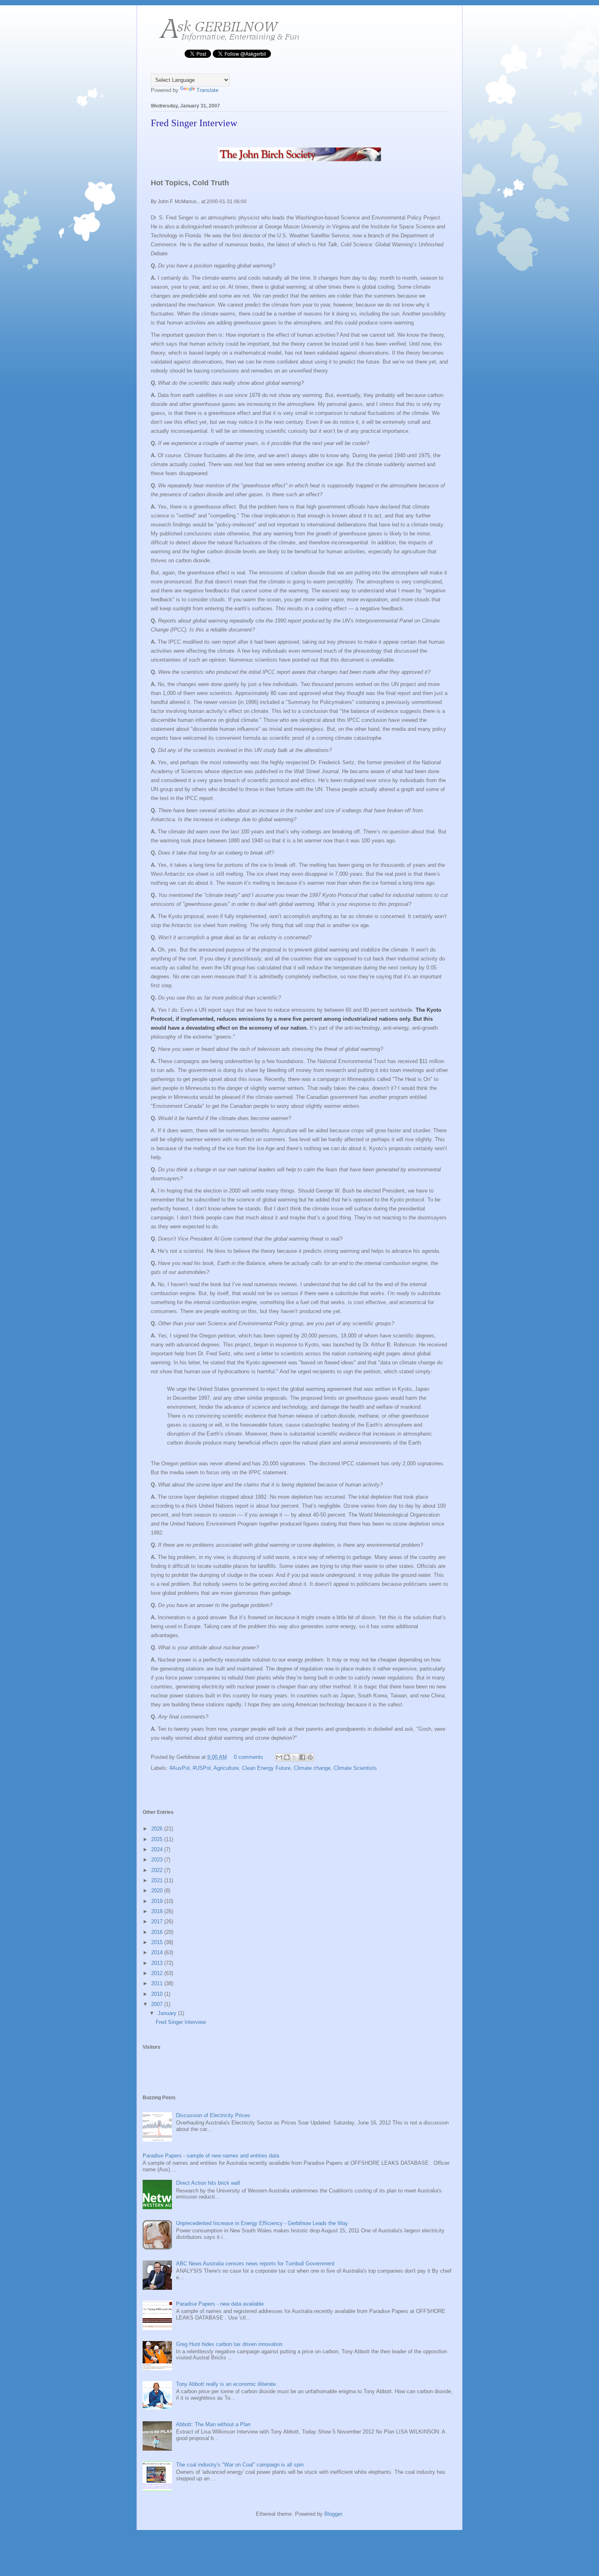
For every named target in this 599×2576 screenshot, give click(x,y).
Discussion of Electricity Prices (213, 2115)
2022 (158, 1870)
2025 (158, 1839)
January (168, 2013)
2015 (158, 1942)
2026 (158, 1829)
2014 (158, 1952)
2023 (158, 1860)
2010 (158, 1994)
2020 (158, 1891)
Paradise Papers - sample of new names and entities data (211, 2156)
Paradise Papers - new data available (220, 2304)
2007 (158, 2004)
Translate (207, 90)
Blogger (333, 2514)
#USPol (202, 1768)
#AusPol (179, 1768)
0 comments (249, 1757)
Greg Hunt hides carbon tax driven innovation (229, 2344)
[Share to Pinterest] (310, 1757)
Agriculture (226, 1768)
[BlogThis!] (287, 1757)
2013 (158, 1963)
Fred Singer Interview (194, 123)
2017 (158, 1922)
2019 (158, 1901)
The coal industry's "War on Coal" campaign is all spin (240, 2465)
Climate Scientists (355, 1768)
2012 (158, 1973)
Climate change (312, 1768)
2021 (158, 1880)
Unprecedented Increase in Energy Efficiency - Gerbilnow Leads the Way (262, 2223)
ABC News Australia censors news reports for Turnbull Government (255, 2264)
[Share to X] (295, 1757)
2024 (158, 1849)
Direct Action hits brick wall (208, 2183)
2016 (158, 1932)
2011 (158, 1983)
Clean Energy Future (266, 1768)
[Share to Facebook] (302, 1757)
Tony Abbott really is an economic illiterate (226, 2384)
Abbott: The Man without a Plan (213, 2424)
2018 (158, 1911)
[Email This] (279, 1757)
